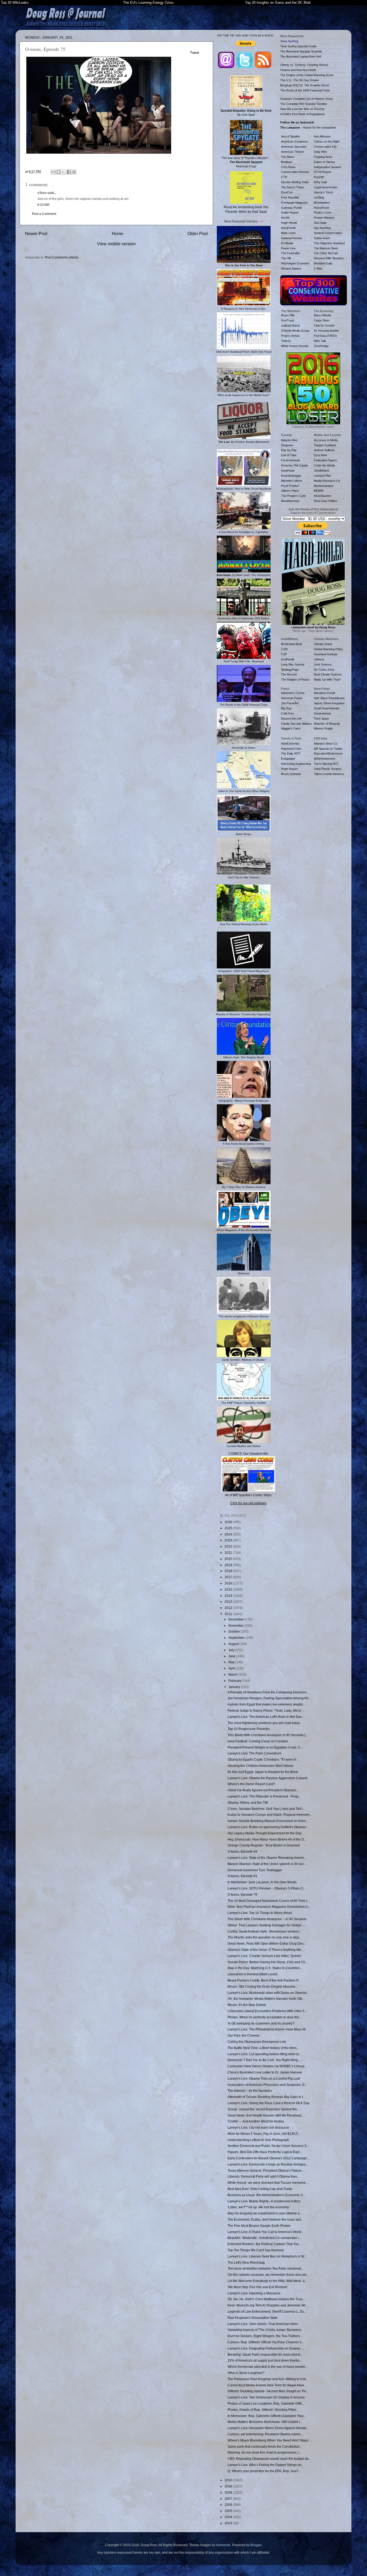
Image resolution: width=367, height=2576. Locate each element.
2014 (229, 1596)
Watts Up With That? (327, 680)
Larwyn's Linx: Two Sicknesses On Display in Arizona (266, 2397)
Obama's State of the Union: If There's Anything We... (266, 1950)
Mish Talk (320, 341)
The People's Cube (293, 496)
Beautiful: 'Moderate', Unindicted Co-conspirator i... (264, 2238)
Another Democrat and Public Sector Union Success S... (268, 2146)
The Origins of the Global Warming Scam (307, 75)
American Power (292, 698)
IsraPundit (288, 659)
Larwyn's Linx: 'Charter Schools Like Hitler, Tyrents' (264, 1956)
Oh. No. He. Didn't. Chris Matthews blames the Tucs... (266, 2299)
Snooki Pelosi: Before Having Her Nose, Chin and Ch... (268, 1962)
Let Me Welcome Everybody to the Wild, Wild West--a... (267, 2281)
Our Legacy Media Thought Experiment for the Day (265, 1833)
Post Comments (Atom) (62, 257)
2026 (229, 1522)
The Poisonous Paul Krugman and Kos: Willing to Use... (268, 2379)
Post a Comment (44, 214)
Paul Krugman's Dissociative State (253, 2318)
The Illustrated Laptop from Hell (301, 56)
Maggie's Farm (291, 728)
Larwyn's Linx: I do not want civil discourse (258, 2127)
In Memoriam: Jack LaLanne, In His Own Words (262, 1882)
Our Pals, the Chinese (244, 2035)
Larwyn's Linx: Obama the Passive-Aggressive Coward (267, 1778)
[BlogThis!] (59, 172)
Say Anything (322, 228)
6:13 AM (43, 205)
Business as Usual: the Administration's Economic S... (266, 2195)
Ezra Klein (320, 455)
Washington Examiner (295, 263)
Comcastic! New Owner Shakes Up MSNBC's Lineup (266, 2066)
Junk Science (323, 664)
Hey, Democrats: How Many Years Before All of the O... (267, 1839)
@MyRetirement (324, 759)
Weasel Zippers (291, 268)
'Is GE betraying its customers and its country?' (261, 2023)
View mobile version (116, 244)
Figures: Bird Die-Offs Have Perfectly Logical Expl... (265, 2152)
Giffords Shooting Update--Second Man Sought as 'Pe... (268, 2391)
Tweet (195, 53)
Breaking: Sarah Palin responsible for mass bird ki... (265, 2354)
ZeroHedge (321, 346)
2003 (229, 2523)
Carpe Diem (322, 320)
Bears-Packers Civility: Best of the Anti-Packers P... (264, 1980)
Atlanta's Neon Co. (326, 744)
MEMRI (319, 491)
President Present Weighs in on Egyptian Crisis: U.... (266, 1747)
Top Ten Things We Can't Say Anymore (256, 2250)
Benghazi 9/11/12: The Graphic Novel (305, 85)
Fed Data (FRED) (325, 336)
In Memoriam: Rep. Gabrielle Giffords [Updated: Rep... (267, 2416)
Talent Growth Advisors (329, 774)
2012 (229, 1608)
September (237, 1638)
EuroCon (287, 192)
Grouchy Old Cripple (294, 465)
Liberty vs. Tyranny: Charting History (304, 65)
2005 (229, 2511)
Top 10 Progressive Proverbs (249, 1729)
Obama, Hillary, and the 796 (248, 1802)
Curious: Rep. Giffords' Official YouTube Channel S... (266, 2342)
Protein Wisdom (324, 218)
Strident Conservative (328, 233)
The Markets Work (326, 248)
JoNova (319, 659)
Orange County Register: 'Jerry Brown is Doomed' (264, 1845)
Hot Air (285, 218)
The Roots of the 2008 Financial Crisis (305, 90)
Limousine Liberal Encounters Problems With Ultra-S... (267, 2011)
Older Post (198, 233)
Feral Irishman (290, 460)
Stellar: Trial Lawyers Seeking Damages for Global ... (266, 1925)
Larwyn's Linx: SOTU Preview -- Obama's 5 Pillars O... (267, 1888)
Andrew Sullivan (324, 450)
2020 (229, 1559)
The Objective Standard (329, 243)
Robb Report (289, 769)
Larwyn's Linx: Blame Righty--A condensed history (264, 2201)
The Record (289, 674)
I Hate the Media (324, 465)
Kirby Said (320, 182)
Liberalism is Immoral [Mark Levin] (252, 1974)
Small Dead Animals (327, 708)
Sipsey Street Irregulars (329, 703)
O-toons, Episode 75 (242, 1894)
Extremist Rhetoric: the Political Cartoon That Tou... (264, 2244)
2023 (229, 1540)
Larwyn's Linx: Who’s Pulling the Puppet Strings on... (266, 2465)
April (232, 1668)
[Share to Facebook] (69, 172)
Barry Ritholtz (323, 315)
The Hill (286, 258)
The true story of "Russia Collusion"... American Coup (246, 162)
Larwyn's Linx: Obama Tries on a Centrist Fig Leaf (264, 2078)
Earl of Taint (289, 455)
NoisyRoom (321, 208)
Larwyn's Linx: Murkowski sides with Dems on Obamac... (269, 1993)
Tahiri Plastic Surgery (328, 769)
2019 (229, 1565)
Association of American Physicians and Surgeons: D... (267, 2085)
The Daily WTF (291, 753)
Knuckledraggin (291, 476)
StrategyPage (290, 670)
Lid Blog (319, 197)
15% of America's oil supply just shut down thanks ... (265, 2360)
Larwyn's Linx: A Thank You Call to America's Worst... (266, 2232)
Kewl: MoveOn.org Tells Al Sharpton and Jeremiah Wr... (268, 2305)
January (235, 1687)
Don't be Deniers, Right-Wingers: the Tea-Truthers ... (265, 2336)
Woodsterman (290, 501)
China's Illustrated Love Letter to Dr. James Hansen (265, 2072)
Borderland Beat (292, 644)
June (232, 1656)
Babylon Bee (289, 440)
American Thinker (293, 152)
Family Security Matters (296, 724)
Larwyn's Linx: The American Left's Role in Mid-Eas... (266, 1717)
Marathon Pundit (324, 693)
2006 (229, 2505)
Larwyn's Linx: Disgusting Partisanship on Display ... (265, 2348)
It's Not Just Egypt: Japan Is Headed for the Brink (263, 1772)
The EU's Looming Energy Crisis (148, 3)
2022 (229, 1546)
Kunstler (319, 177)
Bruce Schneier (291, 774)
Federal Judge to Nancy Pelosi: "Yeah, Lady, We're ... (266, 1710)
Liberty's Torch (323, 192)
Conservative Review (295, 172)
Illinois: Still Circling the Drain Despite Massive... (263, 1986)
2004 (229, 2517)
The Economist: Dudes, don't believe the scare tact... (265, 2219)
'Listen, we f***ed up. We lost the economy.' (259, 2207)
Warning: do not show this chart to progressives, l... (264, 2452)
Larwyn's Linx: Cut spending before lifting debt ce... (265, 2054)
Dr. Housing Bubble (326, 331)
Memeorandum (324, 486)
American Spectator (294, 147)
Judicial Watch (290, 325)
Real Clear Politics (326, 501)
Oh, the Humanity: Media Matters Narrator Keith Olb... (266, 1999)
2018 (229, 1571)
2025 (229, 1528)
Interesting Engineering (296, 764)
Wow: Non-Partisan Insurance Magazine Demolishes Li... (269, 1907)
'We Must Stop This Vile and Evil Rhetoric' (258, 2287)
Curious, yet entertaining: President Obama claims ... (266, 2434)
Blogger (256, 2545)
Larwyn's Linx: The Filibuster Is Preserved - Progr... (264, 1796)
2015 (229, 1589)
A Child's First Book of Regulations (303, 114)
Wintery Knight (323, 728)
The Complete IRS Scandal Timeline (304, 104)
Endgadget (288, 759)
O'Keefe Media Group (295, 331)
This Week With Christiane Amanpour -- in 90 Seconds (267, 1919)
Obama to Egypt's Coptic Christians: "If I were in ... (264, 1759)
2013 (229, 1602)
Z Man (318, 268)
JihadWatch (321, 470)
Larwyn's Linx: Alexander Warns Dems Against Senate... (268, 2428)
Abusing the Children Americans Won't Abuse (260, 1766)
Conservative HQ (325, 147)
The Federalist (290, 253)
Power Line (288, 248)
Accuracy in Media (326, 440)
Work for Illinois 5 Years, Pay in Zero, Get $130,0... (264, 2134)
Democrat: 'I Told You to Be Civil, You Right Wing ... (264, 2060)
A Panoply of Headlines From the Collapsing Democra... (268, 1692)
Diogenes (287, 445)
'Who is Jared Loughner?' (246, 2373)
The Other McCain (326, 253)
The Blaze (288, 157)
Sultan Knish (322, 238)
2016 (229, 1583)
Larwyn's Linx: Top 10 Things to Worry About (260, 1913)
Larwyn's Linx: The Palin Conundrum (254, 1753)
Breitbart (287, 162)
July (232, 1650)
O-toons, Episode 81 (242, 1876)
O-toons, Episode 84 (242, 1851)
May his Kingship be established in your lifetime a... (265, 2213)
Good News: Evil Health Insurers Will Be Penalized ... (266, 2115)
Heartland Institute (326, 654)
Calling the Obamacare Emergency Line (257, 2042)
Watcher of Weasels (327, 724)
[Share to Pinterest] (74, 172)
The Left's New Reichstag (246, 2262)
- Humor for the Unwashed (308, 128)
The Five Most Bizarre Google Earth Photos (259, 2226)
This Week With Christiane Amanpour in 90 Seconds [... (268, 1735)
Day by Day (289, 450)
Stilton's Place (290, 491)
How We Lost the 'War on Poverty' (303, 109)
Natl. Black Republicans (329, 698)
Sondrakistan (322, 713)
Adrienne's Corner (293, 693)
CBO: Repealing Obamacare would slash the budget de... (269, 2459)
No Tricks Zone (324, 670)
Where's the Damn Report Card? (251, 1784)
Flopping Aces (323, 157)
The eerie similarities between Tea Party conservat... (265, 2268)
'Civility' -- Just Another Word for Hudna (256, 2121)
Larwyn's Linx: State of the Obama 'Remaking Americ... (267, 1858)
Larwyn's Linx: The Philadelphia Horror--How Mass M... (268, 2029)
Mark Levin (288, 233)
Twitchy (286, 341)
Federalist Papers (325, 460)
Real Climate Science (328, 674)
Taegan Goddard (325, 445)
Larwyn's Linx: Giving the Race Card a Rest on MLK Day (269, 2103)
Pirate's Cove (323, 213)
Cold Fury (287, 713)
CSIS (284, 649)
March (233, 1674)
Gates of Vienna (324, 162)
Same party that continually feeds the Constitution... (265, 2446)
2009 (229, 2486)
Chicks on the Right (327, 141)
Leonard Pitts (322, 476)
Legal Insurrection (325, 187)
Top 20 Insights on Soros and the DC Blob (278, 3)
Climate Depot (323, 644)
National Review (292, 238)
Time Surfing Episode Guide (298, 46)
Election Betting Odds (295, 182)
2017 (229, 1577)
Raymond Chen (291, 749)
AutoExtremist (290, 744)
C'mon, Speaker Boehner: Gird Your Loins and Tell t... (266, 1809)
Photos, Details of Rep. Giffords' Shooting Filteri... (263, 2410)
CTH (284, 177)
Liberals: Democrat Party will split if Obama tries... (263, 2176)
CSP (284, 654)
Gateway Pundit (291, 208)
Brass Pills (288, 315)
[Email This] (53, 172)
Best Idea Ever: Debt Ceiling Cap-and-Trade (260, 2189)
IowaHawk (288, 470)
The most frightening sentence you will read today (264, 1723)
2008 (229, 2492)
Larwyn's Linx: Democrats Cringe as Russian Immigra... (268, 2164)
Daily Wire (320, 152)
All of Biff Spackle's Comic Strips (248, 1495)
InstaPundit (288, 228)
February (235, 1681)
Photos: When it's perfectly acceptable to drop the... (265, 2017)
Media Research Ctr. (327, 481)
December (236, 1619)
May (232, 1662)
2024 (229, 1534)
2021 (229, 1553)
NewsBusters (323, 496)
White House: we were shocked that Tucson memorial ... (268, 2183)
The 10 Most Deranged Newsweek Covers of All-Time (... (269, 1901)
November (236, 1625)
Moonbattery (322, 203)
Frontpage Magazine (294, 203)
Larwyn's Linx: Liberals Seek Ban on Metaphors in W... (267, 2256)
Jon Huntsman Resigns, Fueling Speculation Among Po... (269, 1698)
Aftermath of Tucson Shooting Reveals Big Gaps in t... (266, 2097)
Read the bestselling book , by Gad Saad (246, 209)
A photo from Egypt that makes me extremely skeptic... (267, 1704)
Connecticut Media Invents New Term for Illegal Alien (266, 2385)
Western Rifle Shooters (329, 258)
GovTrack (288, 320)
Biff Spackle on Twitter (328, 749)
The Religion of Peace (295, 680)
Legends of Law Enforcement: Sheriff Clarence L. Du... (267, 2311)
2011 (229, 1614)
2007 (229, 2499)
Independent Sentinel (327, 167)
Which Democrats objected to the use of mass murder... (267, 2367)
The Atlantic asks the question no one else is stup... (265, 1937)
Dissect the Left (291, 719)
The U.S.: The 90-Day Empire (300, 80)
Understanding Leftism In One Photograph (258, 2140)
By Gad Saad (246, 113)
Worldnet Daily (323, 263)
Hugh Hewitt (289, 223)
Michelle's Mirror (292, 481)
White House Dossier (295, 346)
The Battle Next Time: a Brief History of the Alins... (263, 2048)
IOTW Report (323, 172)
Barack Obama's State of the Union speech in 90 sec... (267, 1864)
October (235, 1631)
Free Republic (290, 197)
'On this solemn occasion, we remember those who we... (268, 2275)
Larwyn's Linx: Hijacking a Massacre (254, 2293)
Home (118, 233)
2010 (229, 2480)
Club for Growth (324, 325)
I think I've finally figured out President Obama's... (263, 1790)
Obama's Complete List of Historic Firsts (307, 99)
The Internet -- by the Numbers (250, 2091)
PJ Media (287, 243)
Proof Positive (290, 486)
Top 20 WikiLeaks (15, 3)
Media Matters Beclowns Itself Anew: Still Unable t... (265, 2422)
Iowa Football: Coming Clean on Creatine (258, 1741)
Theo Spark (321, 719)
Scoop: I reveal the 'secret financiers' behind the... (263, 2109)
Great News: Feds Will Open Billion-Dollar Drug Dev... (267, 1943)
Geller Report (290, 213)
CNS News (288, 167)
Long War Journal (293, 664)
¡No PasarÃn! (290, 703)
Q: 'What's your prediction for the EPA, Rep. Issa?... (264, 2471)
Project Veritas (290, 336)
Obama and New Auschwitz (298, 70)
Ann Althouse (322, 136)
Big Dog (286, 708)
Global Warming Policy (328, 649)
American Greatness (295, 141)
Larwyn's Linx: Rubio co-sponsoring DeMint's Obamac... (268, 1827)
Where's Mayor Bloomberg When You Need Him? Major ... (270, 2440)
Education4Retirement (328, 753)
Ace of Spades (291, 136)
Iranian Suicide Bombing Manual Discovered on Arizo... (268, 1821)
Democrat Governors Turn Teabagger (255, 1870)
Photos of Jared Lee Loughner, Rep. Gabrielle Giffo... (266, 2403)
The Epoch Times (293, 187)
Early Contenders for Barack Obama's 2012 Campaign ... (269, 2158)
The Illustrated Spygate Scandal (301, 51)
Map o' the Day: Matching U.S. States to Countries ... (265, 1968)
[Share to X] (64, 172)
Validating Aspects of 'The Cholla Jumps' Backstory (264, 2330)
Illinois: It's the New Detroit (247, 2005)
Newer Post (36, 233)
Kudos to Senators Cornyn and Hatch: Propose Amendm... (270, 1815)
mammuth (223, 2545)
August (234, 1644)
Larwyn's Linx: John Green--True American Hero (263, 2324)
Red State (320, 223)
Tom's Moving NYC (326, 764)
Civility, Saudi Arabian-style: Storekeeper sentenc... (265, 1931)
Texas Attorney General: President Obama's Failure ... (266, 2170)
